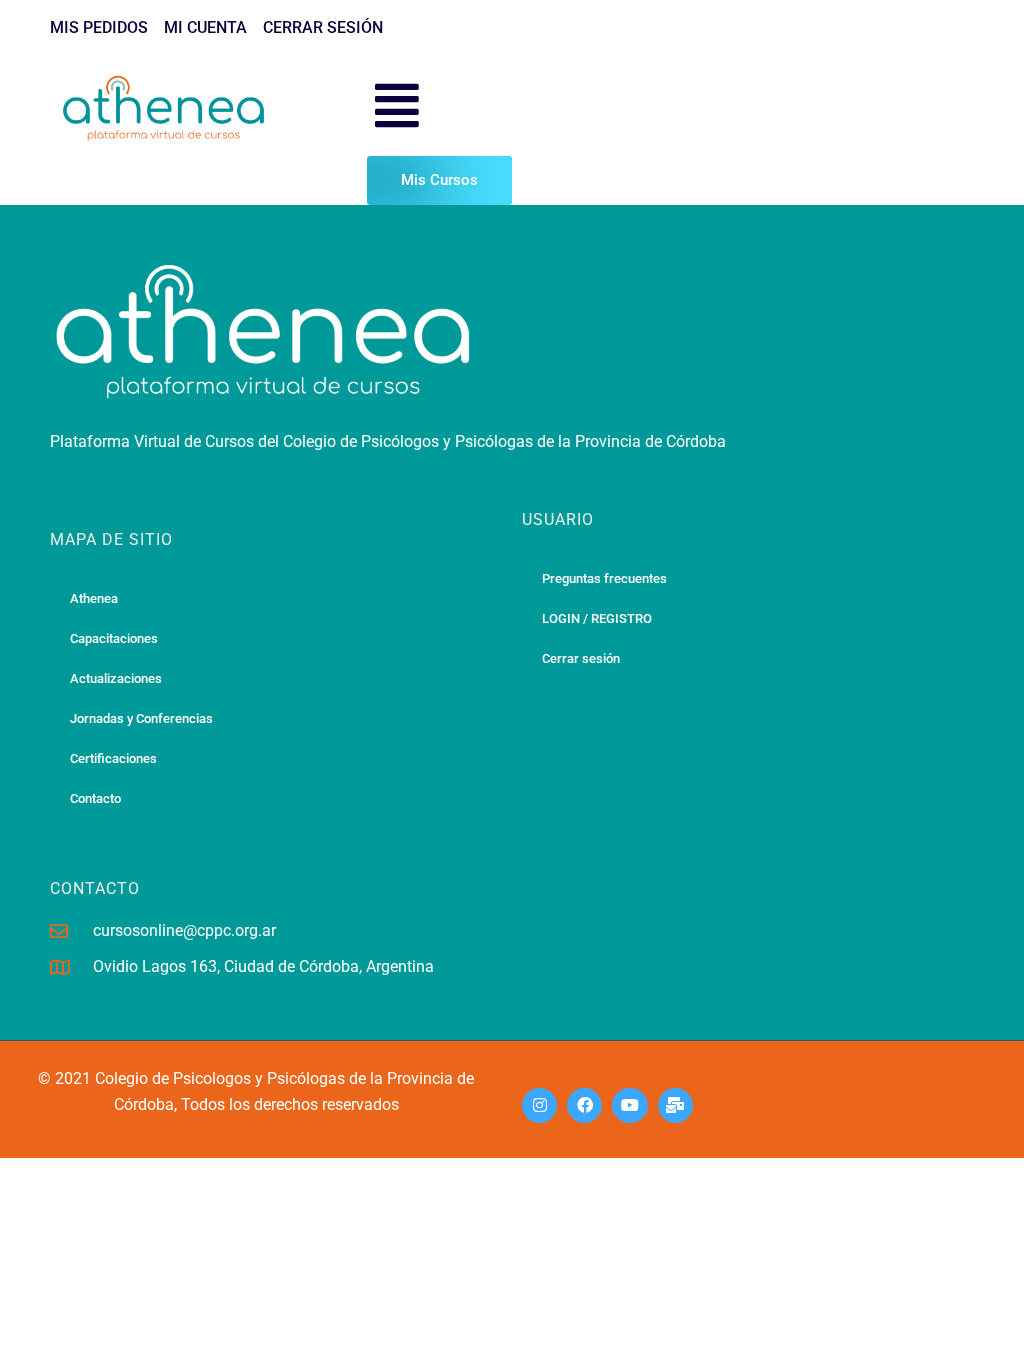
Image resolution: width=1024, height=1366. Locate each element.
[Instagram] (539, 1105)
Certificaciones (113, 758)
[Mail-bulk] (675, 1105)
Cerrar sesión (581, 658)
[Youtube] (629, 1105)
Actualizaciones (116, 678)
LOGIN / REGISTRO (597, 618)
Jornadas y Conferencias (141, 718)
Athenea (94, 598)
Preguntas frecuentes (604, 578)
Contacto (95, 798)
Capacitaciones (114, 638)
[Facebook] (584, 1105)
